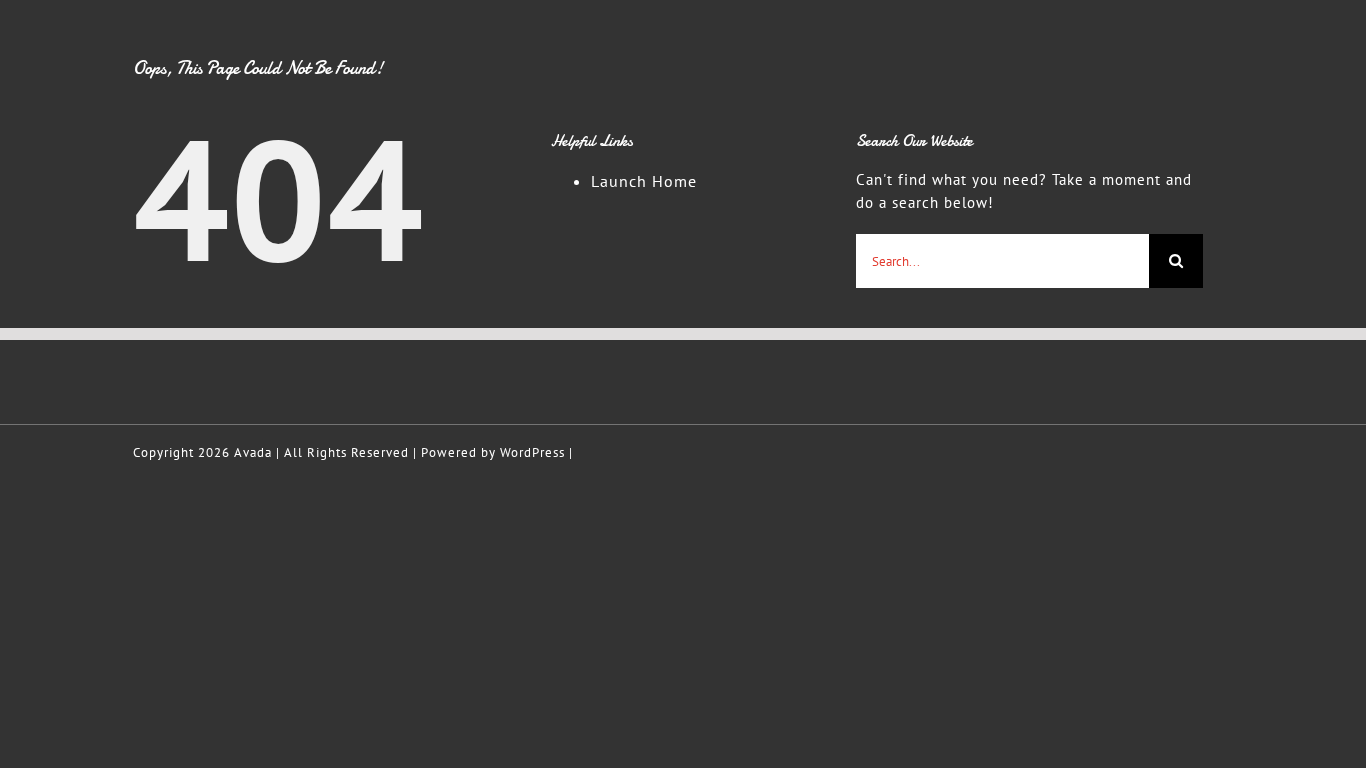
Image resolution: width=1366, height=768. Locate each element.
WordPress (532, 452)
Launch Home (644, 181)
